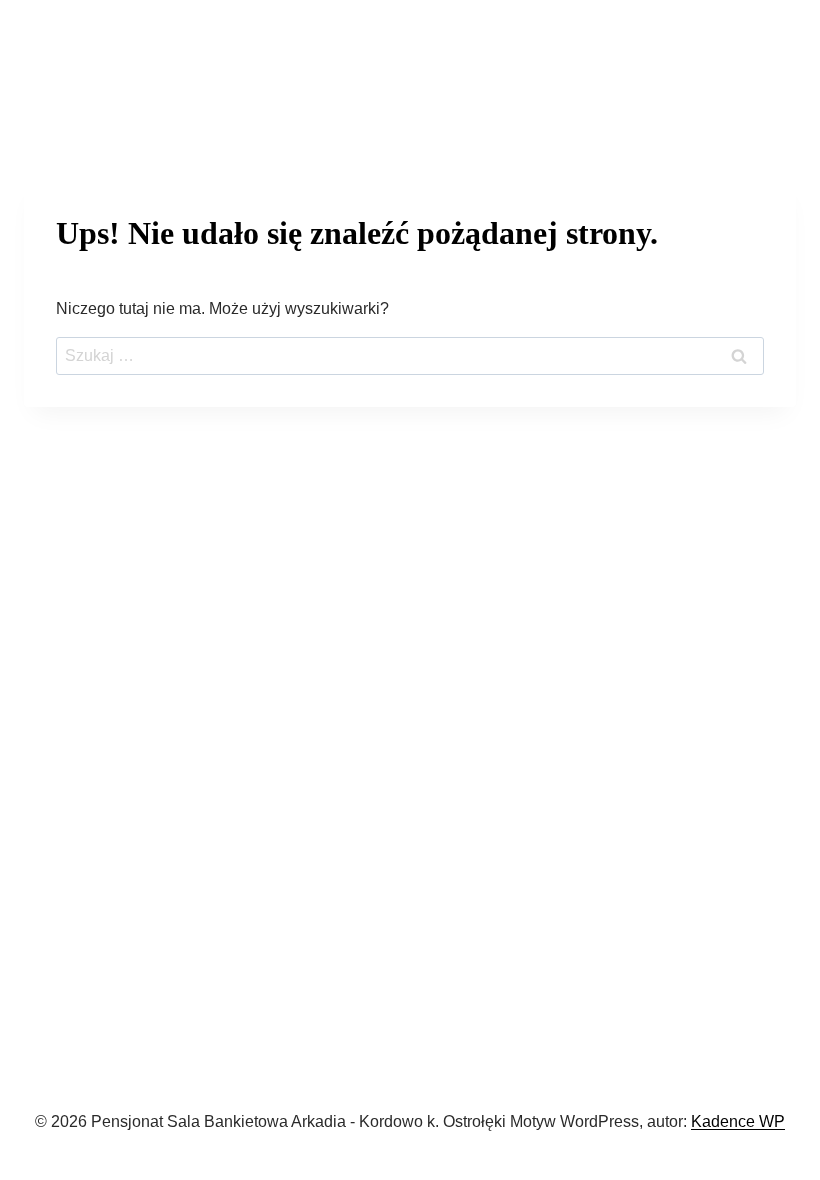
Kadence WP (738, 1121)
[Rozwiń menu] (775, 64)
